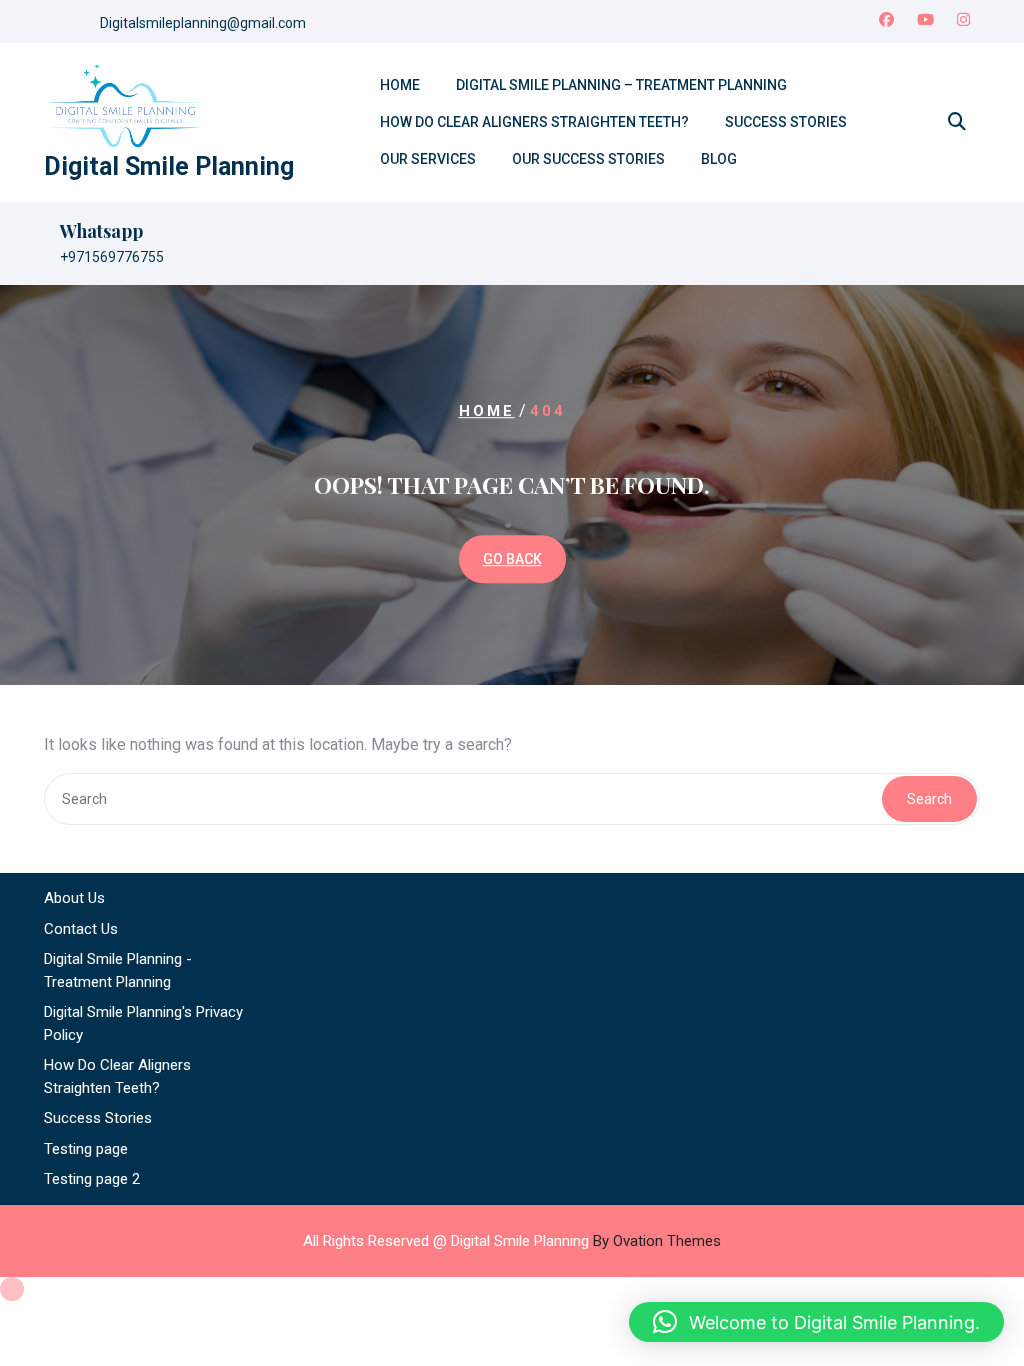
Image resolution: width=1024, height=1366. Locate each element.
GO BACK (512, 559)
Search (929, 799)
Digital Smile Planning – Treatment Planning (621, 85)
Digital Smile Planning (169, 166)
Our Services (428, 159)
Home (400, 85)
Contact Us (81, 929)
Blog (719, 159)
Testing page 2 (92, 1179)
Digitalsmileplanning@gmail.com (203, 23)
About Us (74, 898)
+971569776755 (112, 257)
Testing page (86, 1149)
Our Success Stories (588, 159)
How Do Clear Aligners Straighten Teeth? (534, 122)
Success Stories (786, 122)
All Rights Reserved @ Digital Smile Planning (512, 1241)
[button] (816, 1322)
